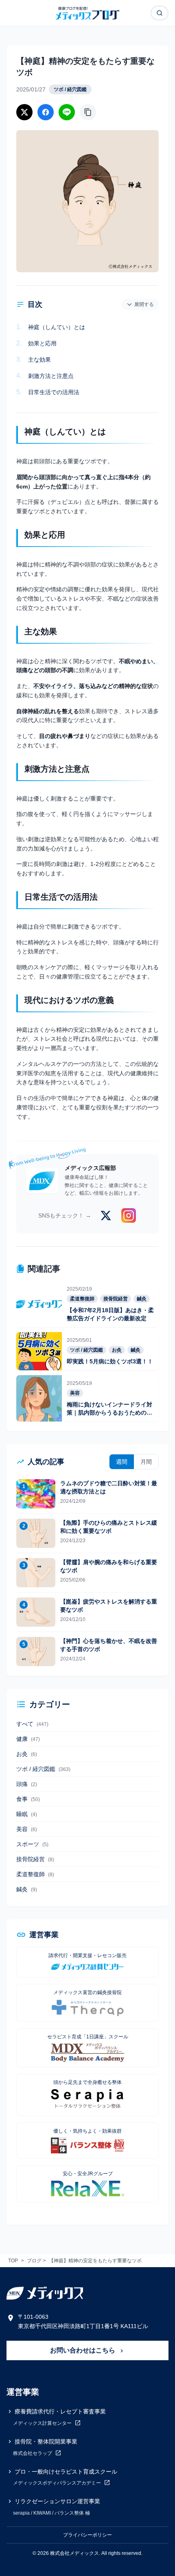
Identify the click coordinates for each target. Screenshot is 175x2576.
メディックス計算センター (43, 2423)
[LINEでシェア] (67, 112)
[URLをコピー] (88, 112)
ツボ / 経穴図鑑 (70, 89)
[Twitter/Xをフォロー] (106, 1215)
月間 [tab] (146, 1462)
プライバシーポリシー (87, 2535)
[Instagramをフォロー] (129, 1215)
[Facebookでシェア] (46, 112)
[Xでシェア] (24, 112)
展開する (144, 304)
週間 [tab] (122, 1462)
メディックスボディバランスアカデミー (58, 2483)
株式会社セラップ (33, 2453)
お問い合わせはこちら (83, 2350)
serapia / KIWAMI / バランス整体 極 (51, 2513)
